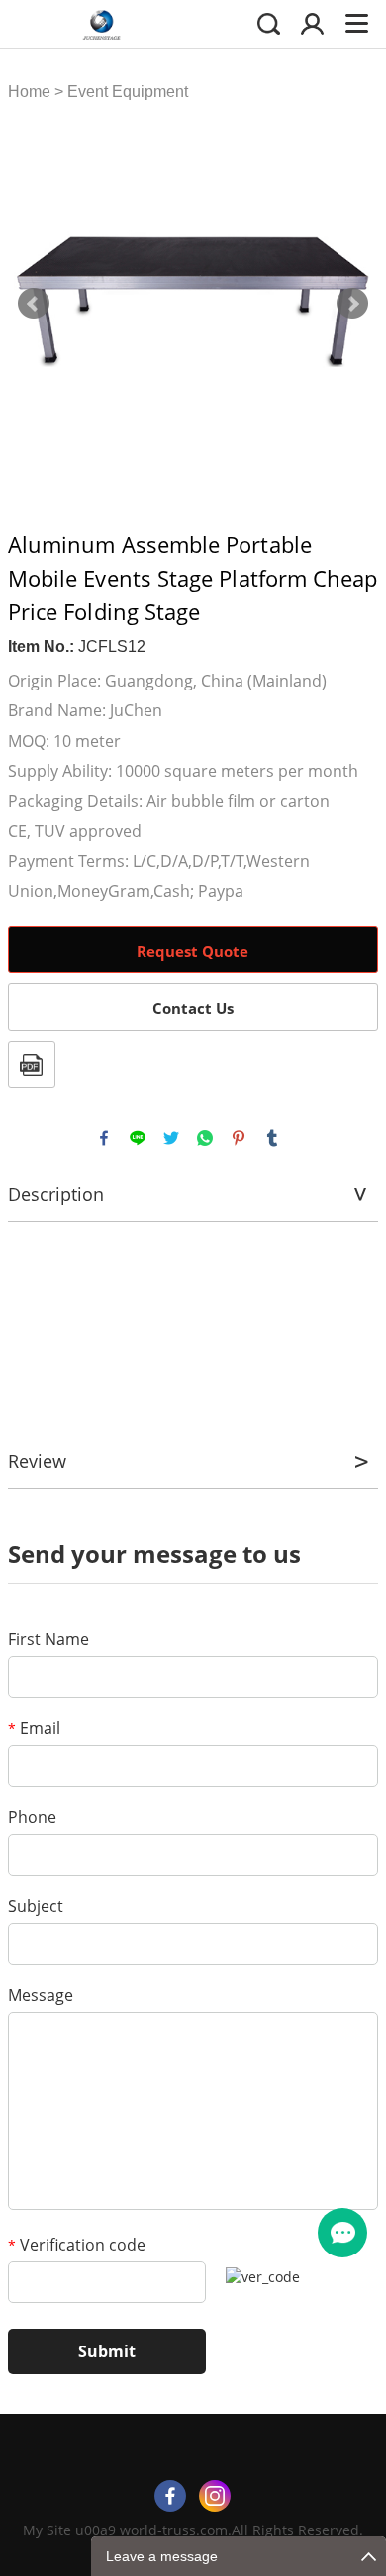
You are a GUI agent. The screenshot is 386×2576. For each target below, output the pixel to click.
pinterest (239, 1138)
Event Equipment (128, 92)
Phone (32, 1817)
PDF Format (32, 1064)
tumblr (272, 1138)
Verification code (77, 2245)
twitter (171, 1138)
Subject (36, 1906)
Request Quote (193, 951)
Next (352, 304)
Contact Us (193, 1008)
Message (41, 1995)
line (138, 1138)
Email (34, 1728)
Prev (34, 304)
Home (29, 92)
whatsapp (205, 1138)
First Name (48, 1639)
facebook (104, 1138)
